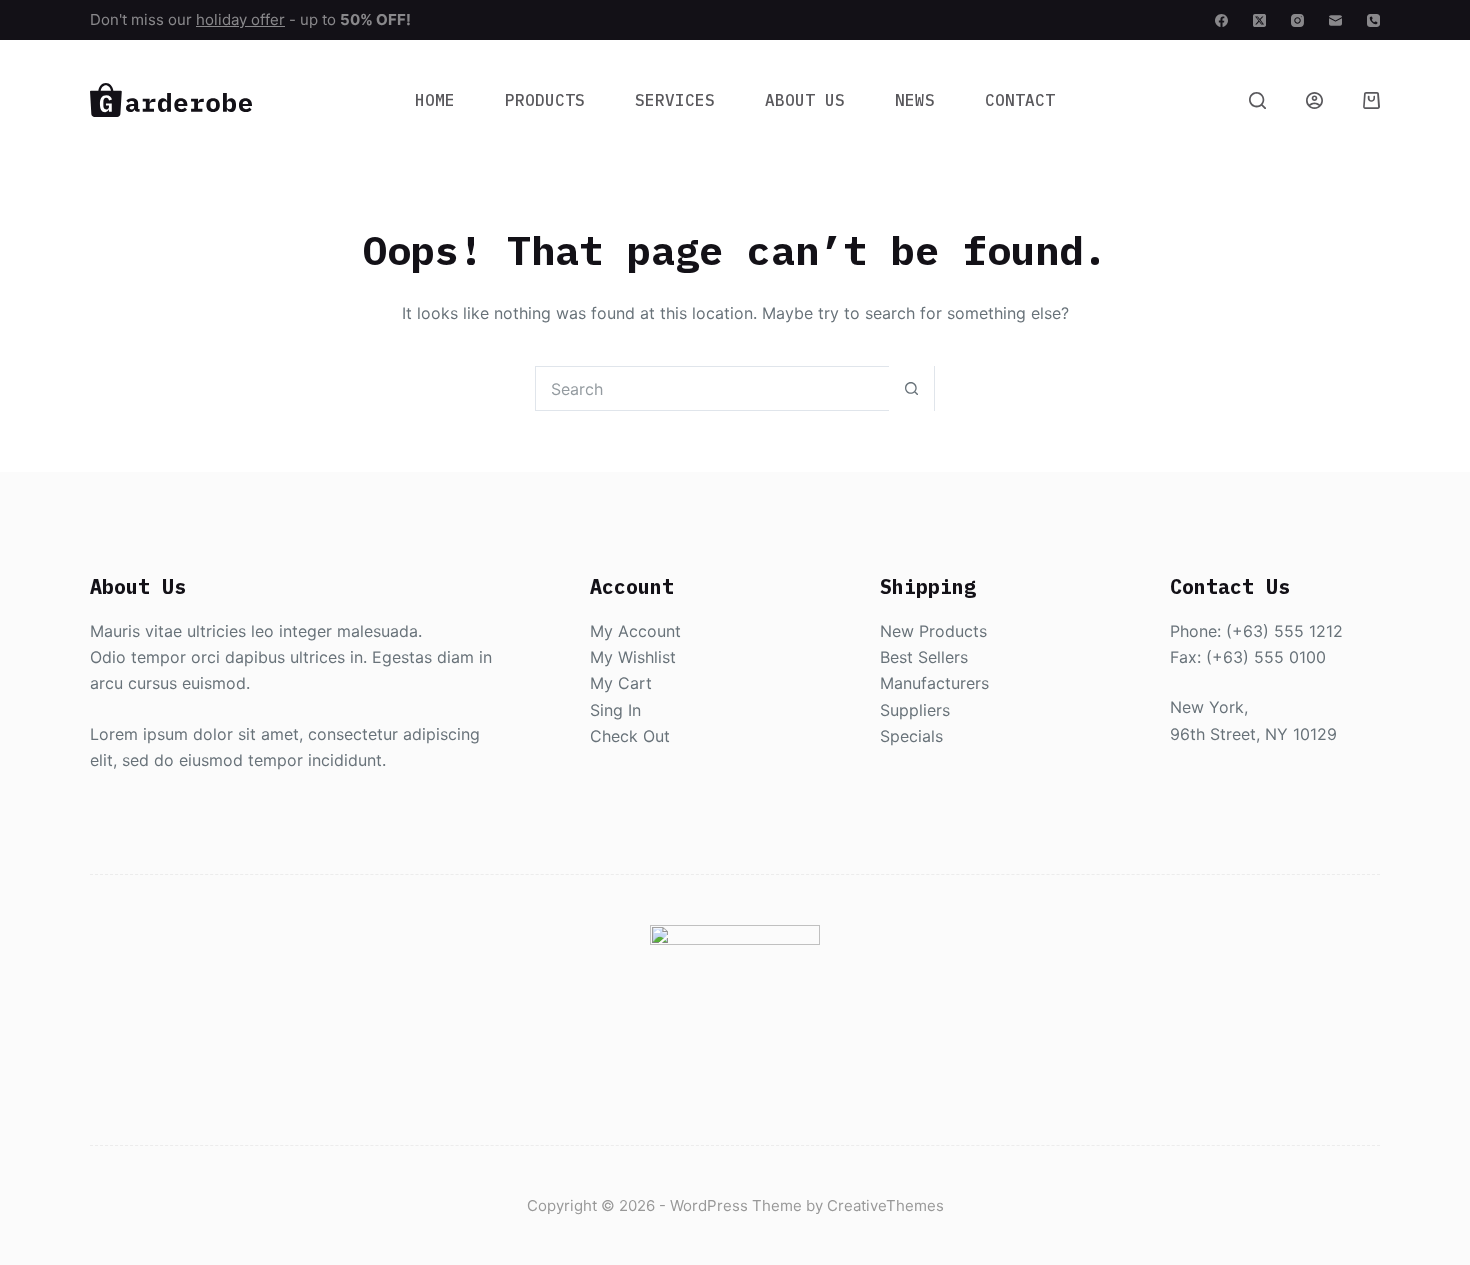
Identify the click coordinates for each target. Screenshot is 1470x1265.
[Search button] (911, 388)
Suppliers (915, 710)
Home (435, 100)
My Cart (621, 683)
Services (675, 100)
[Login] (1314, 100)
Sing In (615, 710)
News (915, 100)
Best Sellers (924, 657)
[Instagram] (1297, 20)
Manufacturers (934, 683)
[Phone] (1373, 20)
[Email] (1335, 20)
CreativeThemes (885, 1205)
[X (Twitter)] (1259, 20)
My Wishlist (633, 657)
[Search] (1257, 100)
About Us (805, 100)
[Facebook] (1221, 20)
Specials (911, 736)
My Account (635, 631)
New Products (933, 631)
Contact (1020, 100)
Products (545, 100)
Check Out (630, 736)
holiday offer (240, 19)
